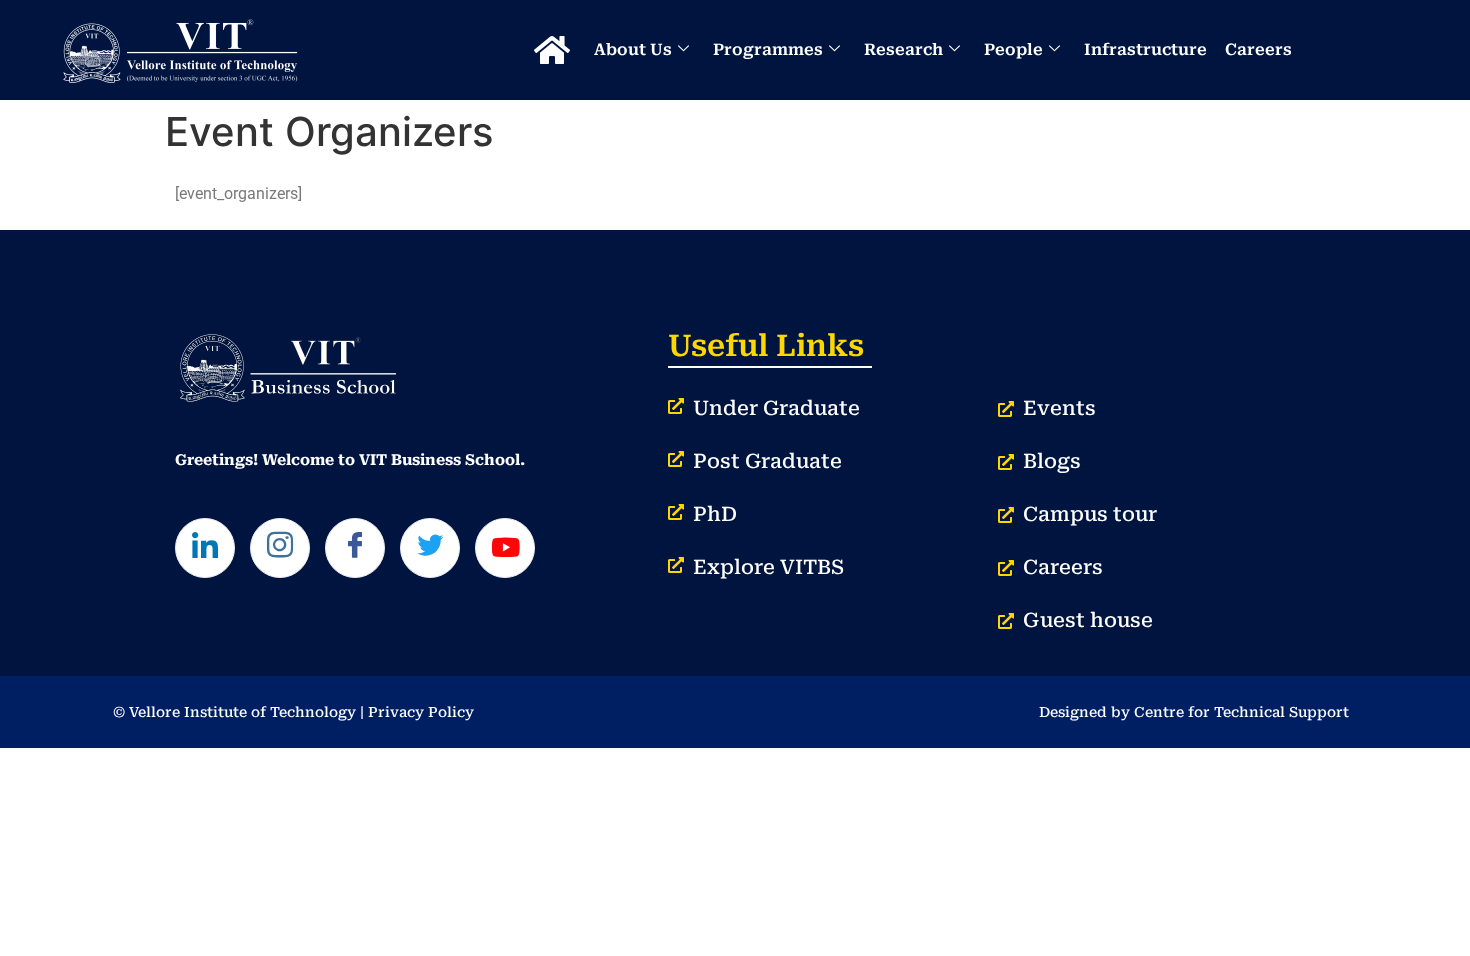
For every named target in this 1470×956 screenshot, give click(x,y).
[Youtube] (505, 548)
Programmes (768, 49)
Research (903, 49)
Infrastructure (1145, 49)
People (1013, 49)
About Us (633, 49)
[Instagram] (280, 548)
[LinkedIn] (205, 548)
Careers (1258, 49)
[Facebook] (355, 548)
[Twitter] (430, 548)
